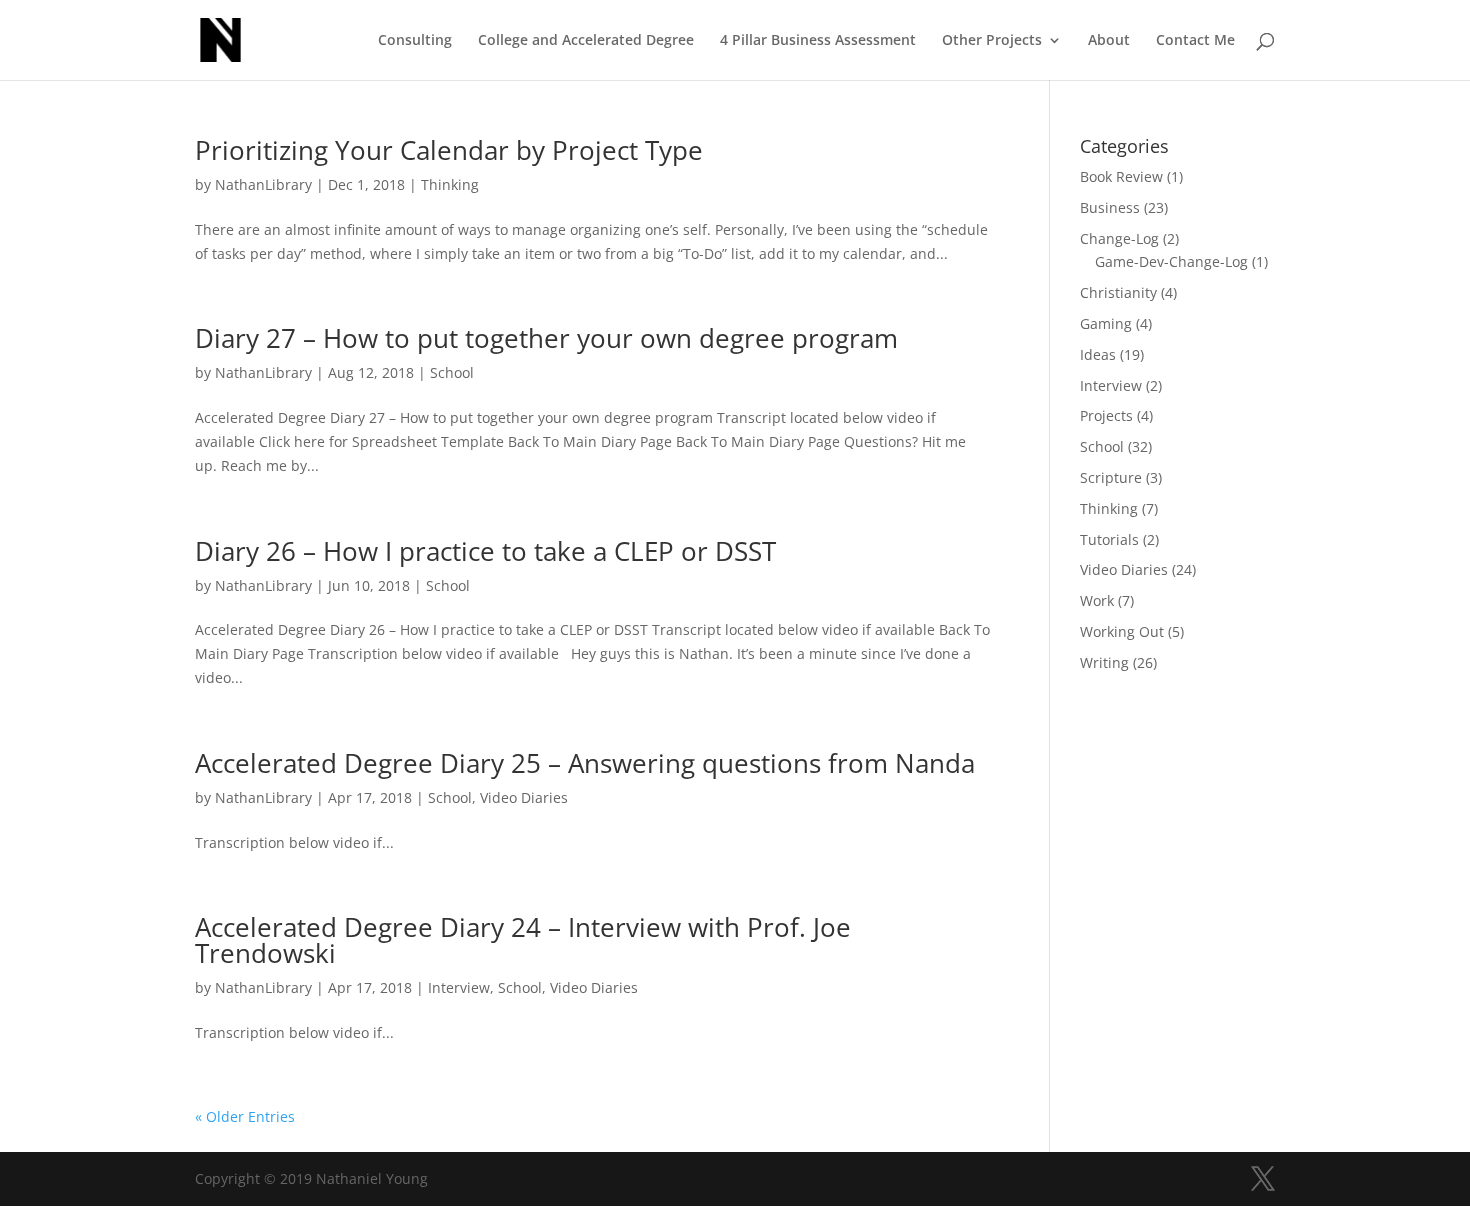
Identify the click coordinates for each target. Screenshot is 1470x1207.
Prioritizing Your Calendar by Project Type (449, 150)
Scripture (1111, 477)
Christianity (1118, 292)
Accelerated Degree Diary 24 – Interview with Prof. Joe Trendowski (523, 940)
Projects (1106, 415)
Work (1097, 600)
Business (1110, 207)
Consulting (415, 41)
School (452, 372)
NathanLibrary (263, 184)
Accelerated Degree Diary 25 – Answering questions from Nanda (585, 763)
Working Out (1122, 631)
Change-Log (1119, 238)
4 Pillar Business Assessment (818, 41)
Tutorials (1109, 539)
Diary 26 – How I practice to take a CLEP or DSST (485, 551)
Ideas (1098, 354)
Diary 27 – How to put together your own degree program (546, 338)
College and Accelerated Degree (586, 41)
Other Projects (992, 41)
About (1109, 41)
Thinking (450, 184)
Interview (459, 987)
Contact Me (1195, 41)
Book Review (1121, 176)
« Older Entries (245, 1116)
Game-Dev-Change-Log (1171, 261)
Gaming (1106, 323)
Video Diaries (524, 797)
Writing (1104, 662)
